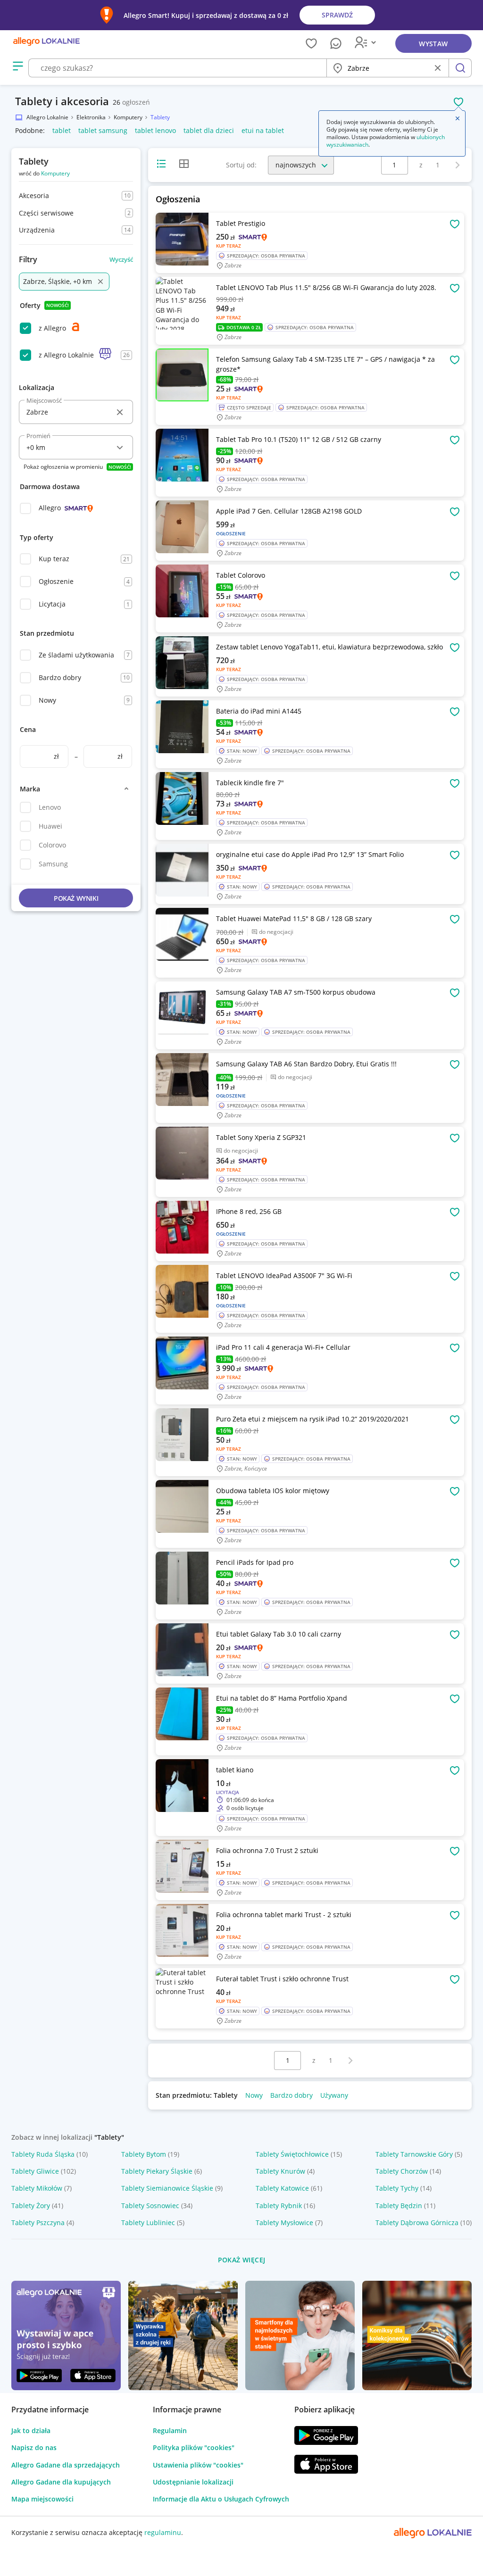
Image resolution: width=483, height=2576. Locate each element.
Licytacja (52, 604)
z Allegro (52, 328)
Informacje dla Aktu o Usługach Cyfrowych (221, 2499)
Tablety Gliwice (35, 2171)
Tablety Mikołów (37, 2188)
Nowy (47, 700)
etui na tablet (263, 130)
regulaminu (163, 2532)
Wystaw (433, 44)
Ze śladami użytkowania (76, 655)
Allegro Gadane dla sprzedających (66, 2465)
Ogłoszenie (56, 581)
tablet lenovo (155, 130)
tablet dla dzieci (209, 130)
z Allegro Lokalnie (66, 355)
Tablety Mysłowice (284, 2223)
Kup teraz (54, 559)
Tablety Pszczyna (38, 2223)
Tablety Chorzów (402, 2171)
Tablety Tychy (397, 2188)
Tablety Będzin (399, 2206)
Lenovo (50, 807)
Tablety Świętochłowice (292, 2154)
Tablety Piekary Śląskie (157, 2171)
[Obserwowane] (311, 43)
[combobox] (177, 68)
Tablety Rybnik (279, 2206)
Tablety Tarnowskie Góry (414, 2154)
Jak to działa (31, 2431)
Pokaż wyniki (76, 898)
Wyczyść (121, 259)
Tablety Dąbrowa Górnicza (417, 2223)
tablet (62, 130)
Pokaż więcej (242, 2260)
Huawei (50, 826)
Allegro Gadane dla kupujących (61, 2482)
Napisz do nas (34, 2447)
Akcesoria (34, 195)
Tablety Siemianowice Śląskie (167, 2188)
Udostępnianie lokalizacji (193, 2482)
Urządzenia (37, 230)
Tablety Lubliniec (148, 2223)
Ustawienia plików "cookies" (198, 2465)
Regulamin (170, 2431)
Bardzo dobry (60, 677)
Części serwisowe (46, 213)
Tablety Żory (31, 2206)
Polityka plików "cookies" (194, 2447)
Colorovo (52, 845)
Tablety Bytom (144, 2154)
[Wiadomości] (336, 43)
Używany (334, 2095)
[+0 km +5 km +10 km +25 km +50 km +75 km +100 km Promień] (76, 447)
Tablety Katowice (282, 2188)
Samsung (53, 864)
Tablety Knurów (280, 2171)
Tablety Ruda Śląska (43, 2154)
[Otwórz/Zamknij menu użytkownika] (367, 43)
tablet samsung (103, 130)
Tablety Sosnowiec (150, 2206)
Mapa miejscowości (42, 2499)
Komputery (55, 173)
